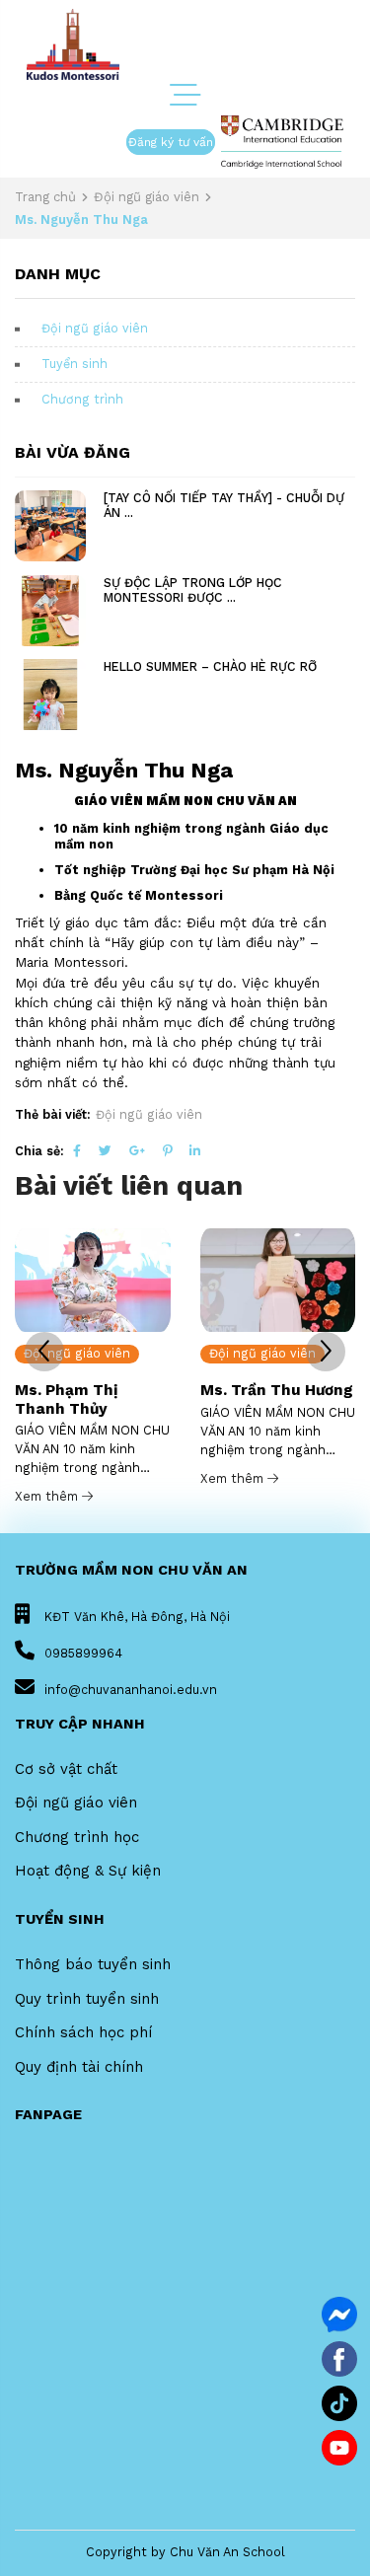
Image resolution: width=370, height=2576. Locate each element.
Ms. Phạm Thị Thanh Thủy (66, 1399)
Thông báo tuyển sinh (93, 1964)
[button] (326, 1352)
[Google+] (137, 1151)
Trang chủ (45, 197)
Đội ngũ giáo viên (147, 197)
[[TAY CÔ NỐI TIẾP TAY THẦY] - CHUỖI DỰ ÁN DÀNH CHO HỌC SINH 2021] (50, 526)
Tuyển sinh (74, 364)
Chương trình (82, 399)
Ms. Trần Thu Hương (277, 1390)
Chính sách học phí (83, 2032)
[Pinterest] (167, 1151)
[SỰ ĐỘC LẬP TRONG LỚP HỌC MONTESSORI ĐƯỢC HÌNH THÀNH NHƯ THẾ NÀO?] (50, 611)
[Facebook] (77, 1151)
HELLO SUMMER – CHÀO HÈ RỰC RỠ (210, 666)
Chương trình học (77, 1837)
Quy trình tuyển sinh (87, 1999)
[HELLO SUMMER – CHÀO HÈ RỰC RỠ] (50, 695)
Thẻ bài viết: (53, 1114)
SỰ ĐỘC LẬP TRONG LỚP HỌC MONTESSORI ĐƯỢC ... (193, 590)
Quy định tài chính (79, 2067)
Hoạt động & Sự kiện (88, 1871)
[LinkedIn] (195, 1151)
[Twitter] (105, 1151)
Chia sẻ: (39, 1151)
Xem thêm (48, 1496)
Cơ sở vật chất (66, 1769)
